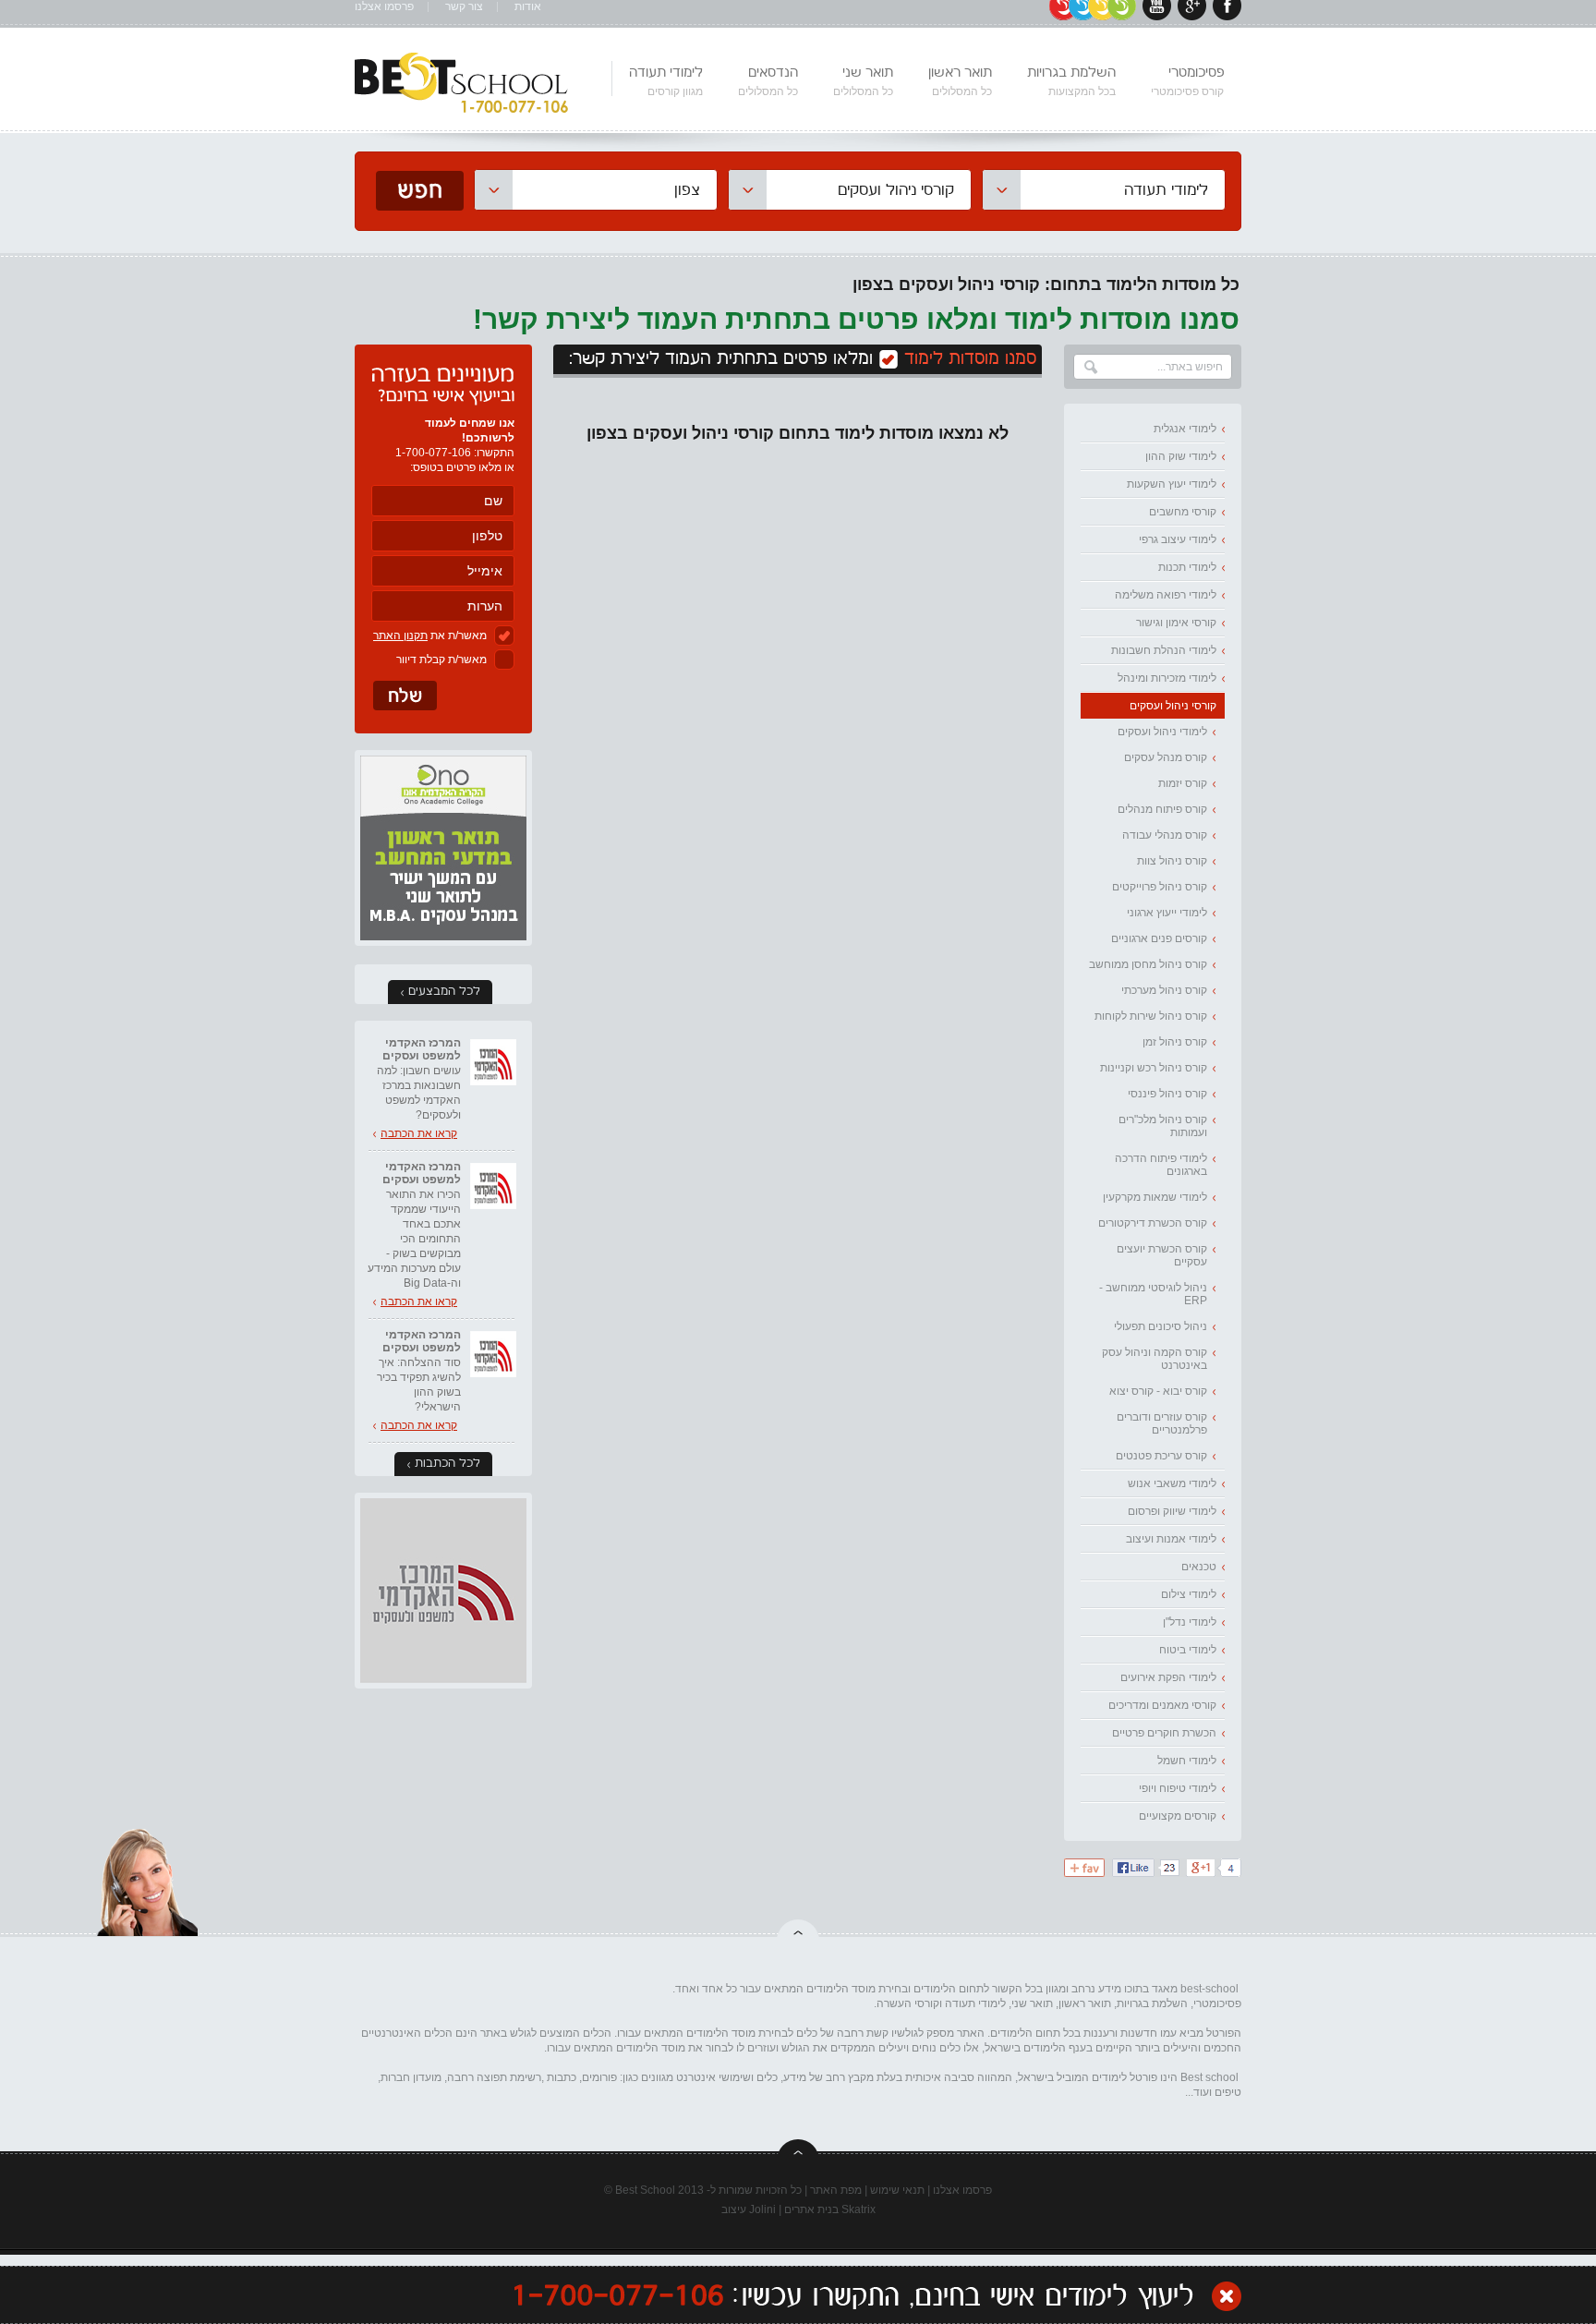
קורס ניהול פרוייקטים (1160, 887)
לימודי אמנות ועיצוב (1171, 1539)
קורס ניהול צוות (1172, 861)
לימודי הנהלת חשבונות (1164, 650)
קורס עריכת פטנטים (1161, 1456)
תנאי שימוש (897, 2190)
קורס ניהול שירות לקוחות (1151, 1016)
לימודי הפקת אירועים (1168, 1677)
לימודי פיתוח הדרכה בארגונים (1161, 1165)
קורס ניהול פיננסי (1167, 1094)
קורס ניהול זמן (1175, 1042)
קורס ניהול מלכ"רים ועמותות (1163, 1126)
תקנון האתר (400, 635)
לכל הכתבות (447, 1464)
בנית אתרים (811, 2209)
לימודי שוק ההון (1181, 456)
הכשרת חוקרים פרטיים (1164, 1733)
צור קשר (464, 7)
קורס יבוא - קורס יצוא (1158, 1391)
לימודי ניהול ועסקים (1162, 732)
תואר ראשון (960, 81)
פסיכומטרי (1187, 81)
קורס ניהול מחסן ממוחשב (1148, 964)
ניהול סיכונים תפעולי (1161, 1326)
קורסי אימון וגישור (1176, 623)
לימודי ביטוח (1188, 1650)
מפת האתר (836, 2190)
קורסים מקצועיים (1178, 1816)
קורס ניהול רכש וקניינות (1154, 1068)
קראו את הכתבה (419, 1133)
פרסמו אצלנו (384, 7)
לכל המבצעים (444, 992)
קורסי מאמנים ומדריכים (1162, 1705)
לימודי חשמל (1187, 1761)
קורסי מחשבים (1183, 512)
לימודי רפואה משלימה (1166, 595)
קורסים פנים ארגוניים (1159, 938)
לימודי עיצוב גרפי (1178, 539)
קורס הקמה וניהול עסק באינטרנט (1155, 1359)
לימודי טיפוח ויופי (1178, 1788)
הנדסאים (768, 81)
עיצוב (734, 2209)
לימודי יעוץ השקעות (1172, 484)
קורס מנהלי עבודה (1165, 835)
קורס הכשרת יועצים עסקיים (1162, 1255)
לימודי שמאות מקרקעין (1155, 1197)
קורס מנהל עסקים (1166, 757)
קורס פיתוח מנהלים (1162, 809)
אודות (528, 7)
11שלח (405, 696)
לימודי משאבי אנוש (1172, 1483)
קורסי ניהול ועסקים (1173, 706)
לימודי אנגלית (1185, 429)
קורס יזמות (1183, 783)
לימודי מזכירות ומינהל (1167, 678)
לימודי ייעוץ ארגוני (1167, 913)
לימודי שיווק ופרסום (1172, 1511)
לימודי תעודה (666, 81)
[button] (1104, 190)
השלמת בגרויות (1071, 81)
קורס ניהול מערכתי (1164, 990)
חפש (420, 191)
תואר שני (863, 81)
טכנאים (1199, 1567)
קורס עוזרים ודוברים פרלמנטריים (1162, 1423)
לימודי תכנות (1187, 567)
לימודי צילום (1189, 1594)
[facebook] (1227, 17)
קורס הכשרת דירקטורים (1153, 1223)
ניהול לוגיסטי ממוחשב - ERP (1153, 1294)
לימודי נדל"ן (1190, 1622)
